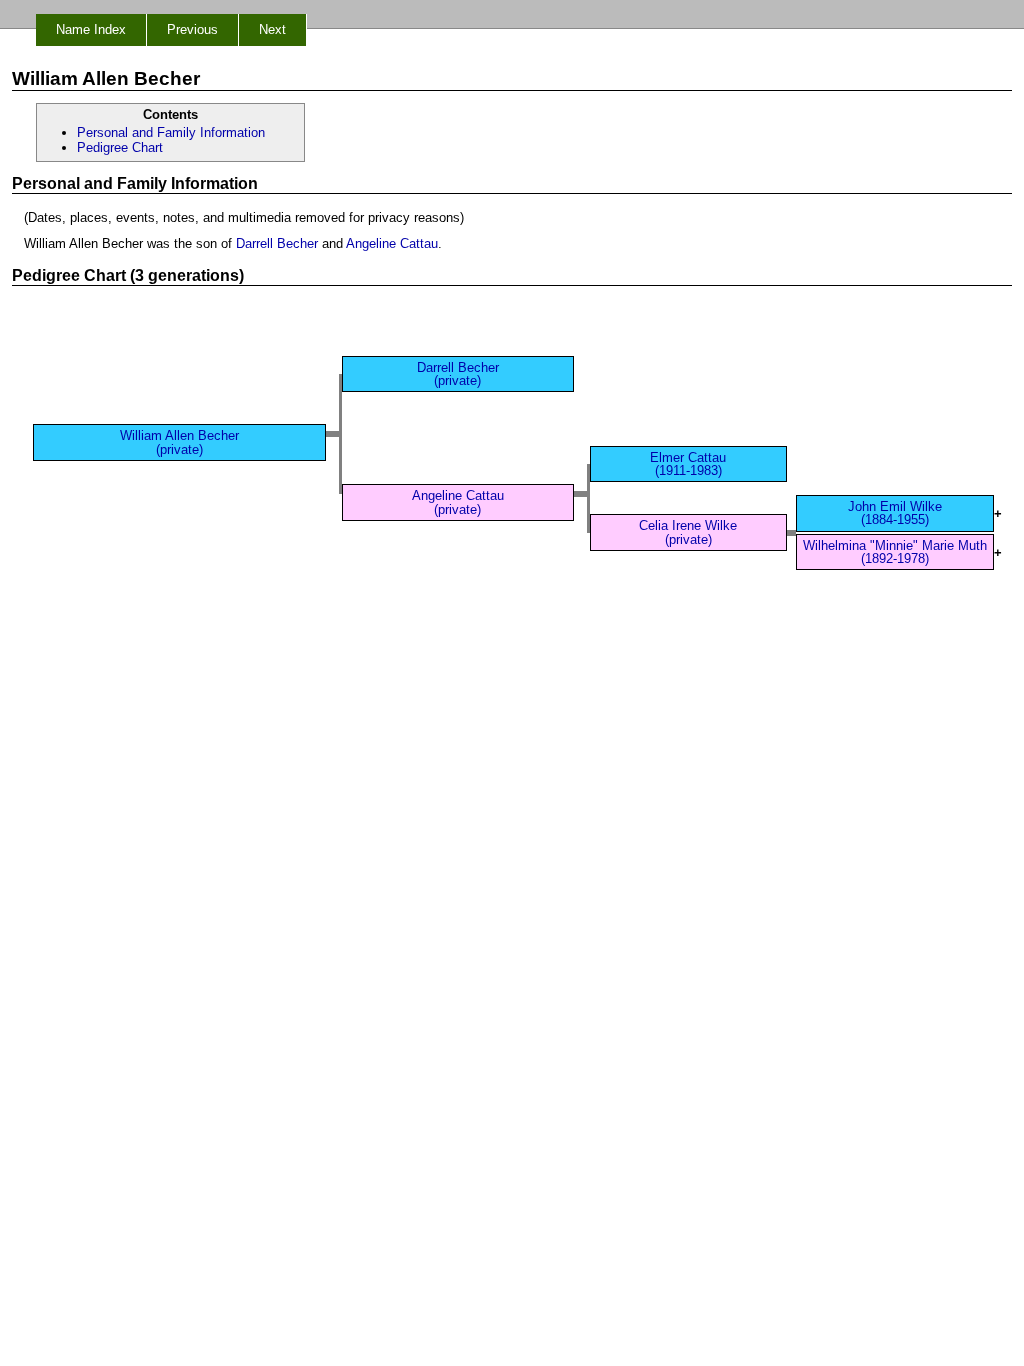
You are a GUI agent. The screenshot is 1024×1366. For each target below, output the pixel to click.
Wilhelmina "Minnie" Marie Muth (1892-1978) (895, 552)
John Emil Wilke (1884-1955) (895, 513)
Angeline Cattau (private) (458, 502)
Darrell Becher (277, 243)
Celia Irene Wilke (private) (688, 532)
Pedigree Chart (120, 147)
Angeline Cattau (392, 243)
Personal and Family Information (171, 132)
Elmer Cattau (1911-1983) (688, 464)
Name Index (91, 29)
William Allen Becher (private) (179, 442)
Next (272, 29)
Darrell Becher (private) (458, 374)
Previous (192, 29)
